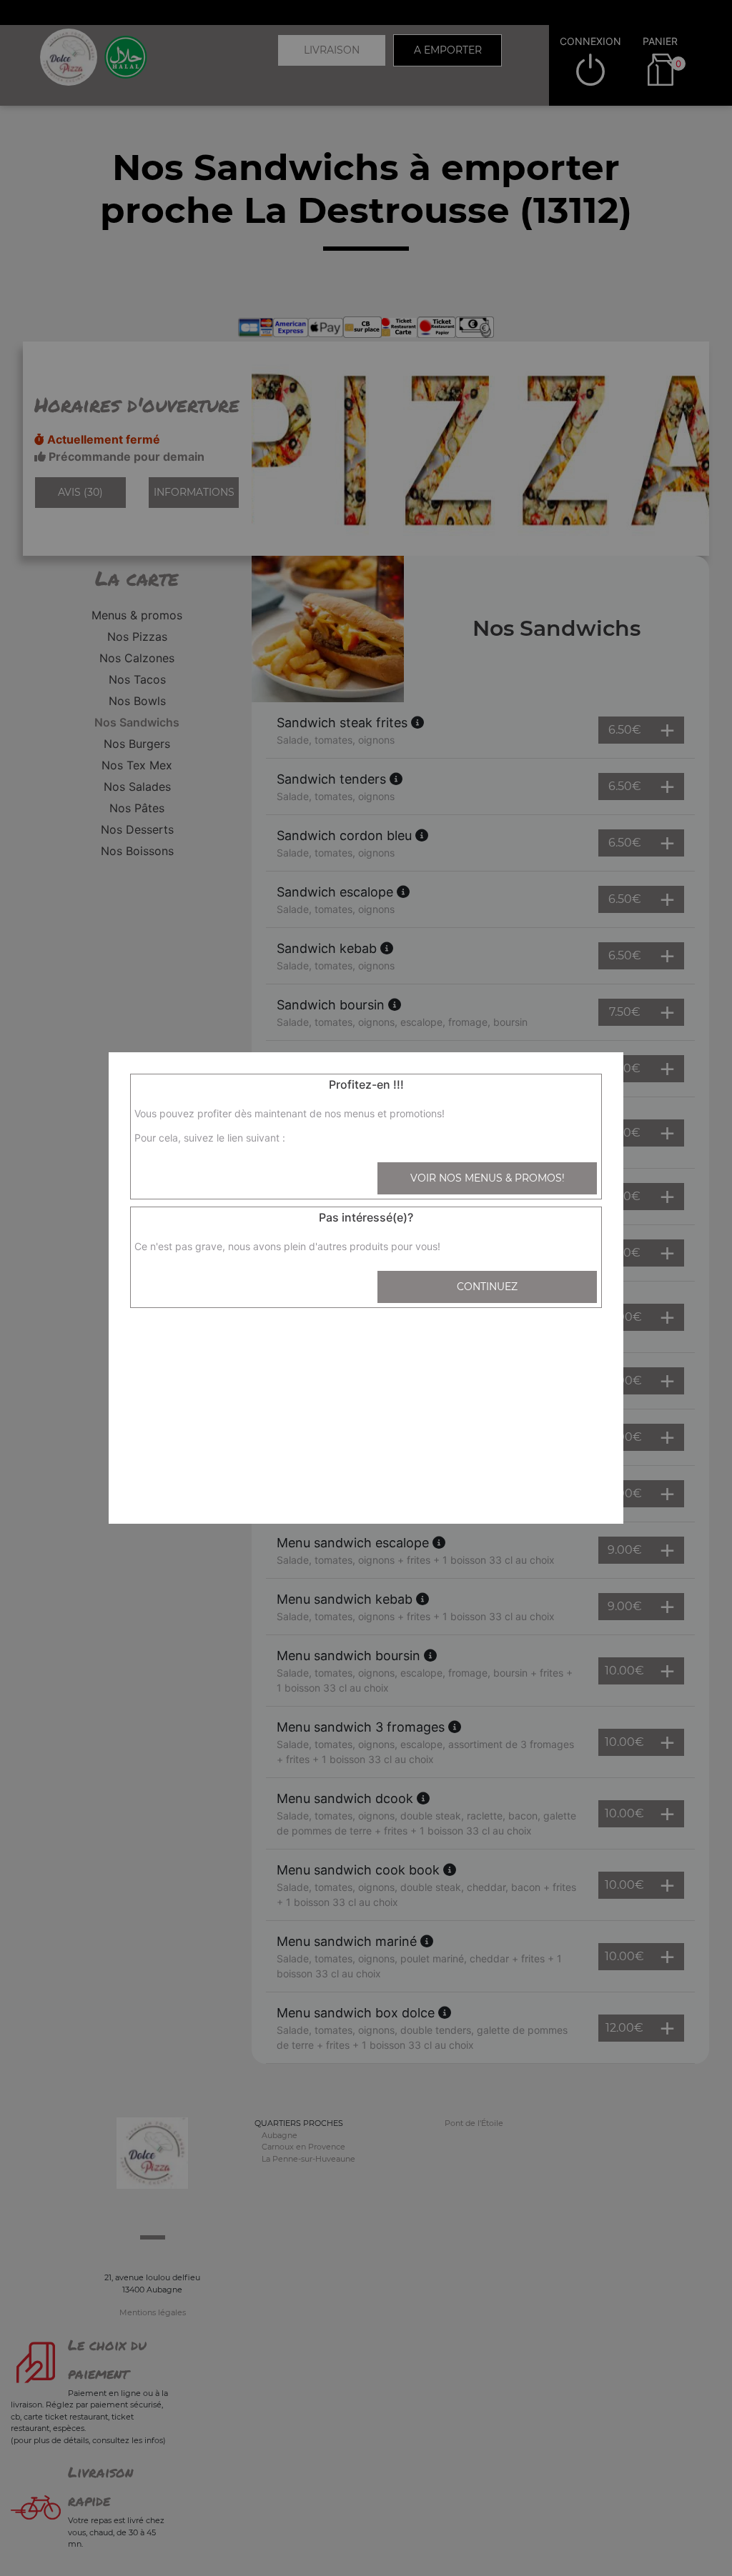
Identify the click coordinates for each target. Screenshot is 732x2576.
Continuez (487, 1287)
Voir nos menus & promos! (488, 1178)
